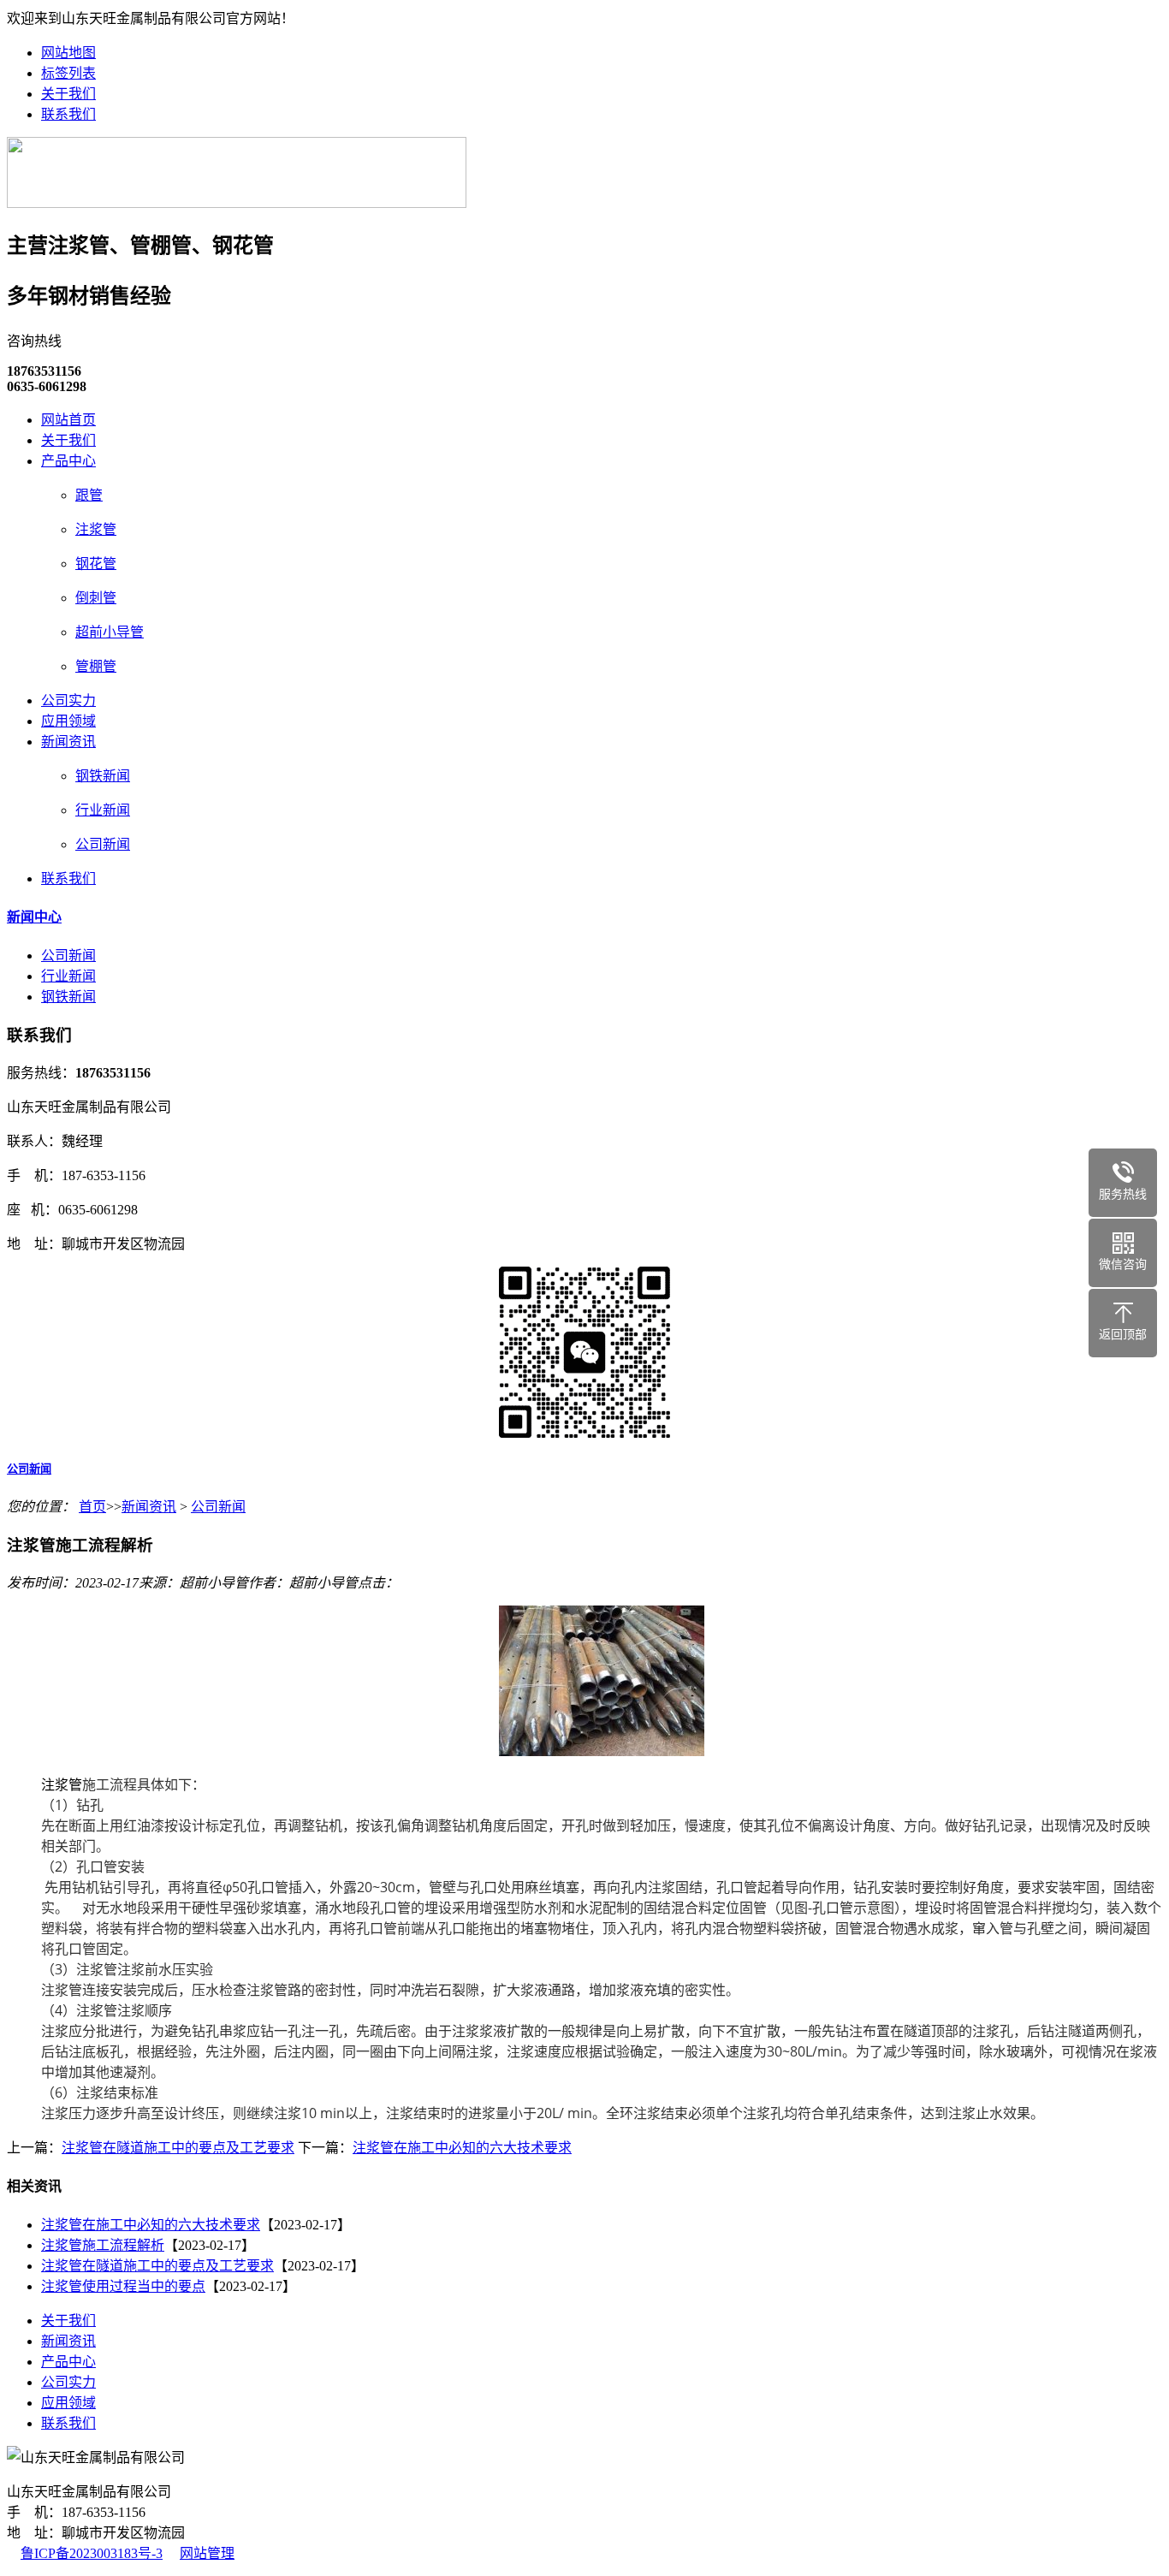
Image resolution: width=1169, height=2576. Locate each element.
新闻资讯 (68, 742)
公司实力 (68, 700)
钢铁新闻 (103, 776)
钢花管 (96, 564)
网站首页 (68, 420)
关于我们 (68, 94)
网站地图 (68, 53)
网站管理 (207, 2553)
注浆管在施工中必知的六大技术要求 (462, 2148)
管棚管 (96, 666)
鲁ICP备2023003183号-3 (92, 2553)
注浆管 (96, 529)
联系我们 (68, 114)
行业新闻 (103, 810)
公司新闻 (103, 844)
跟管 (89, 495)
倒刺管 (96, 598)
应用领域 (68, 721)
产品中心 (68, 461)
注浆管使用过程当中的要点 (123, 2286)
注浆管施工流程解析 (103, 2245)
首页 (92, 1507)
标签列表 (68, 73)
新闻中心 (34, 917)
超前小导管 (110, 632)
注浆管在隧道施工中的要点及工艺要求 (178, 2148)
